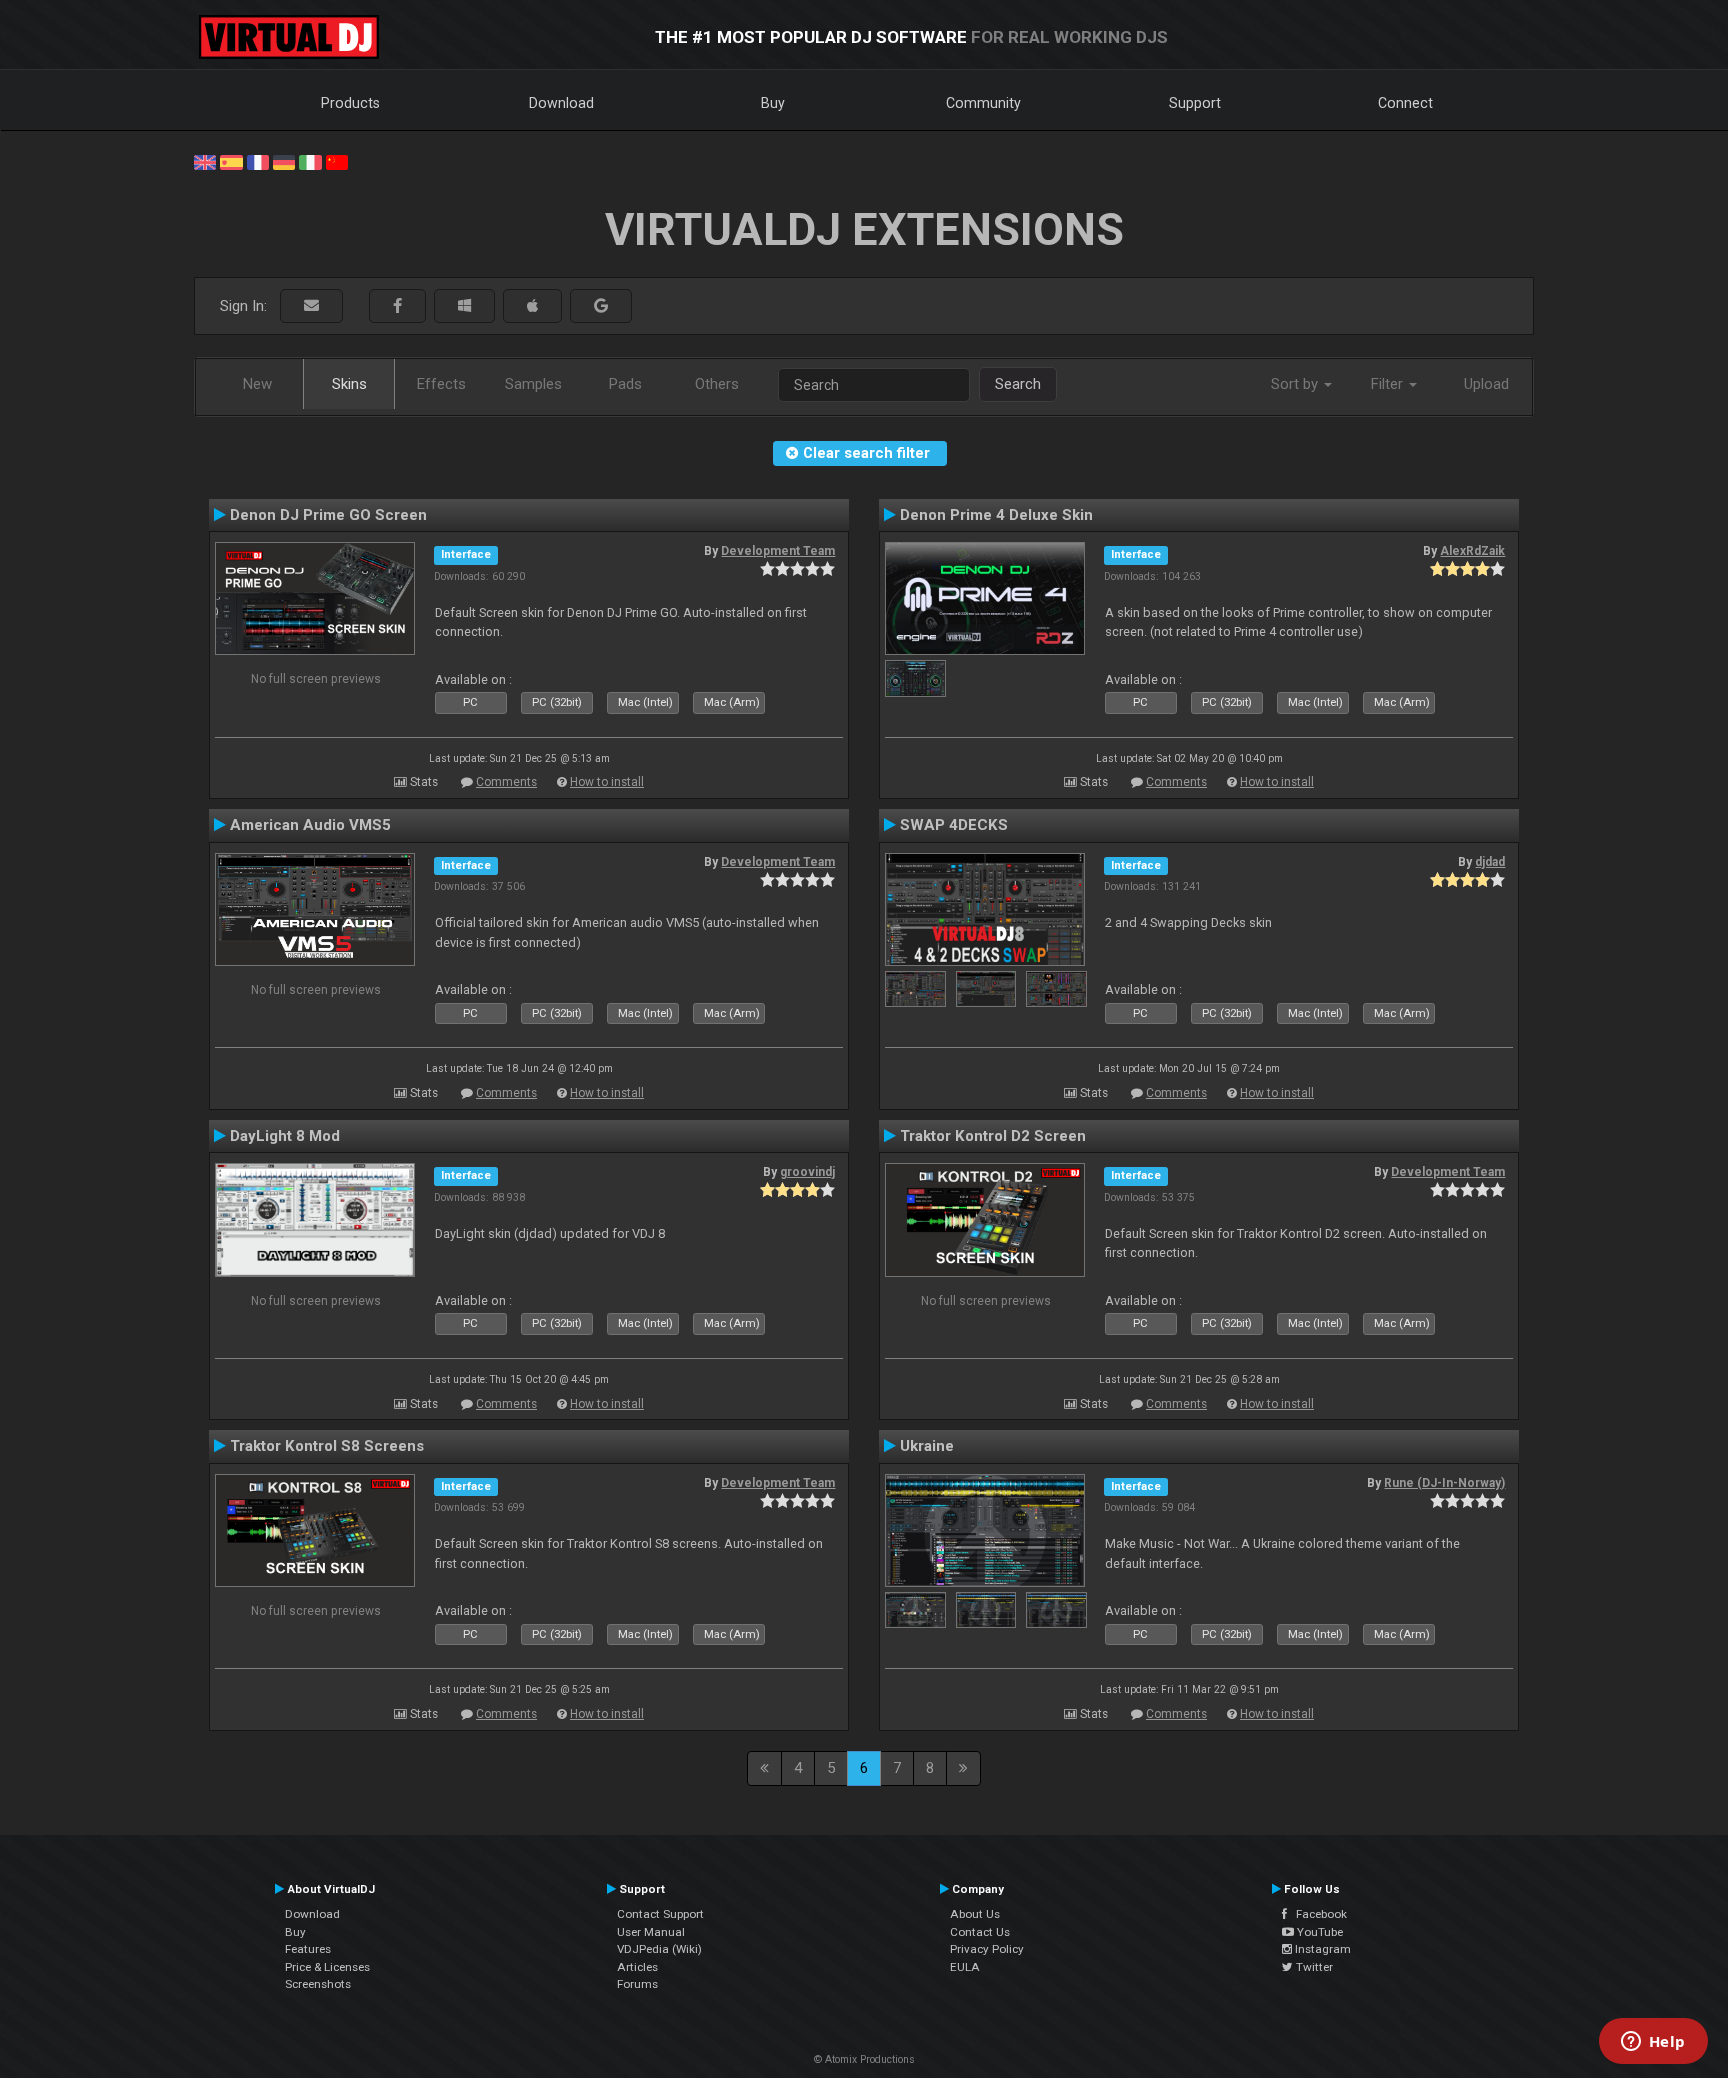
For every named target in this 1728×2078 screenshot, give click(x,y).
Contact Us (980, 1932)
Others (717, 384)
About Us (975, 1914)
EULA (965, 1967)
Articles (637, 1967)
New (257, 384)
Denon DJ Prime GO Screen (328, 515)
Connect (1405, 103)
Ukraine (927, 1446)
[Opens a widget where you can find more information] (1653, 2043)
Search (1018, 384)
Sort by (1296, 384)
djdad (1490, 862)
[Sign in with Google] (601, 306)
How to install (607, 782)
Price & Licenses (327, 1967)
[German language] (284, 161)
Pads (625, 384)
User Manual (651, 1932)
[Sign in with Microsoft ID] (464, 306)
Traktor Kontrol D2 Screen (993, 1136)
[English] (205, 161)
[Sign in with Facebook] (397, 306)
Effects (441, 384)
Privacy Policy (987, 1949)
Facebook (1317, 1914)
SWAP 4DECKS (954, 825)
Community (983, 103)
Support (1195, 103)
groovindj (807, 1172)
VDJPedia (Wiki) (659, 1949)
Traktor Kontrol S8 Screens (327, 1446)
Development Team (778, 551)
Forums (637, 1984)
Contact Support (660, 1914)
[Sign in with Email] (311, 306)
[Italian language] (310, 161)
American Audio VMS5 (310, 825)
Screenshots (318, 1984)
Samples (533, 384)
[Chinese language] (337, 161)
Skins (349, 384)
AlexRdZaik (1472, 551)
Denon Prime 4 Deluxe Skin (996, 515)
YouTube (1318, 1932)
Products (350, 103)
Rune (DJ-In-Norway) (1444, 1483)
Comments (506, 782)
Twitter (1313, 1967)
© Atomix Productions (864, 2059)
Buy (773, 103)
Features (308, 1949)
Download (561, 103)
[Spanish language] (231, 161)
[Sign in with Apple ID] (532, 306)
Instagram (1321, 1949)
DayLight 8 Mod (285, 1136)
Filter (1389, 384)
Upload (1486, 384)
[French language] (258, 161)
